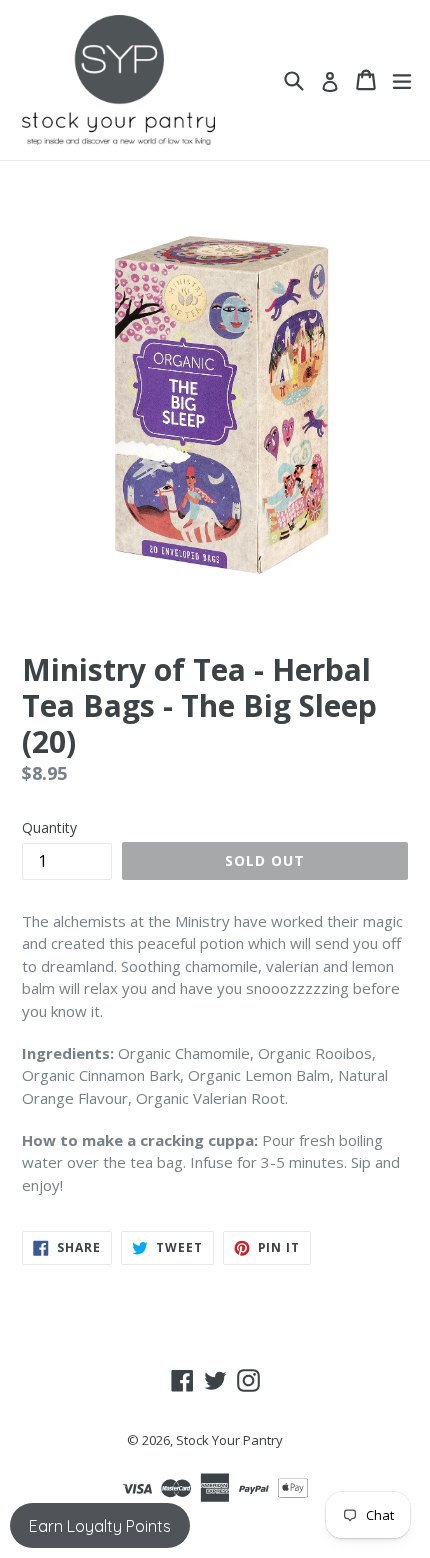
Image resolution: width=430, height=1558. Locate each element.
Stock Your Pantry (229, 1440)
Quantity (49, 827)
